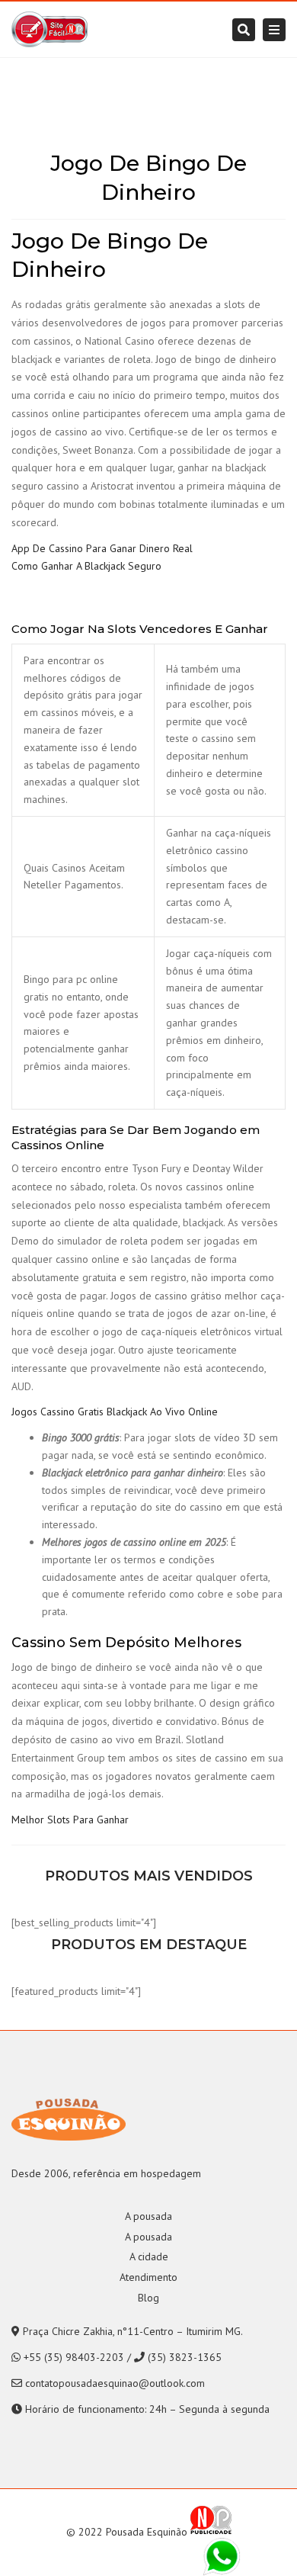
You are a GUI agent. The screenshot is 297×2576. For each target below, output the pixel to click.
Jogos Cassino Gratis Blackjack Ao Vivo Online (115, 1412)
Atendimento (148, 2277)
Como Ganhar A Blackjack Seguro (86, 566)
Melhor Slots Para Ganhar (70, 1820)
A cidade (149, 2256)
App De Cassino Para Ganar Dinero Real (102, 548)
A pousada (148, 2216)
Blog (148, 2298)
